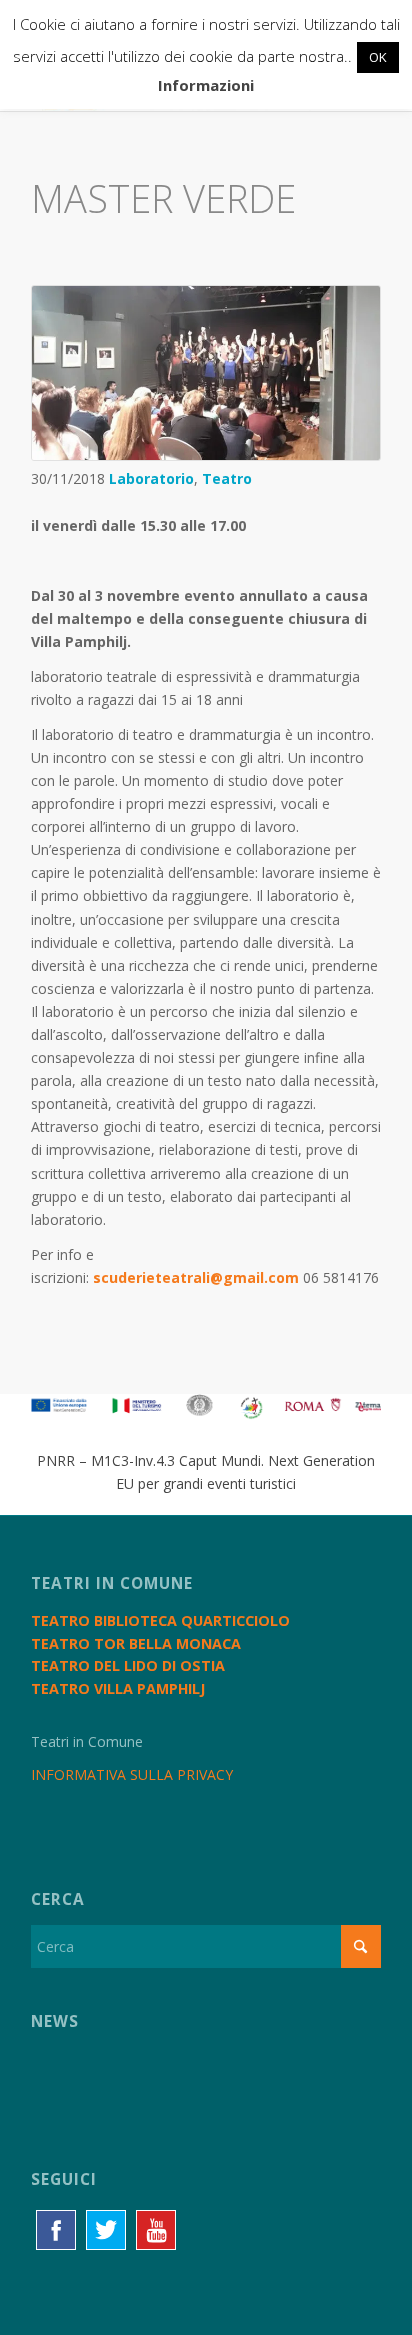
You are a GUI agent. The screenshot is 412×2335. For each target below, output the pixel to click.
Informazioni (206, 85)
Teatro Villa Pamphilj (118, 1688)
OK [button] (378, 57)
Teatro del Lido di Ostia (128, 1665)
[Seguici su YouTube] (156, 2230)
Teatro (227, 478)
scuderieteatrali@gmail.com (196, 1277)
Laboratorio (151, 478)
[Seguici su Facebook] (56, 2230)
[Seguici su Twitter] (106, 2230)
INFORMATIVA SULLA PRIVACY (132, 1774)
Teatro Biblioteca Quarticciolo (160, 1620)
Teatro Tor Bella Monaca (136, 1643)
